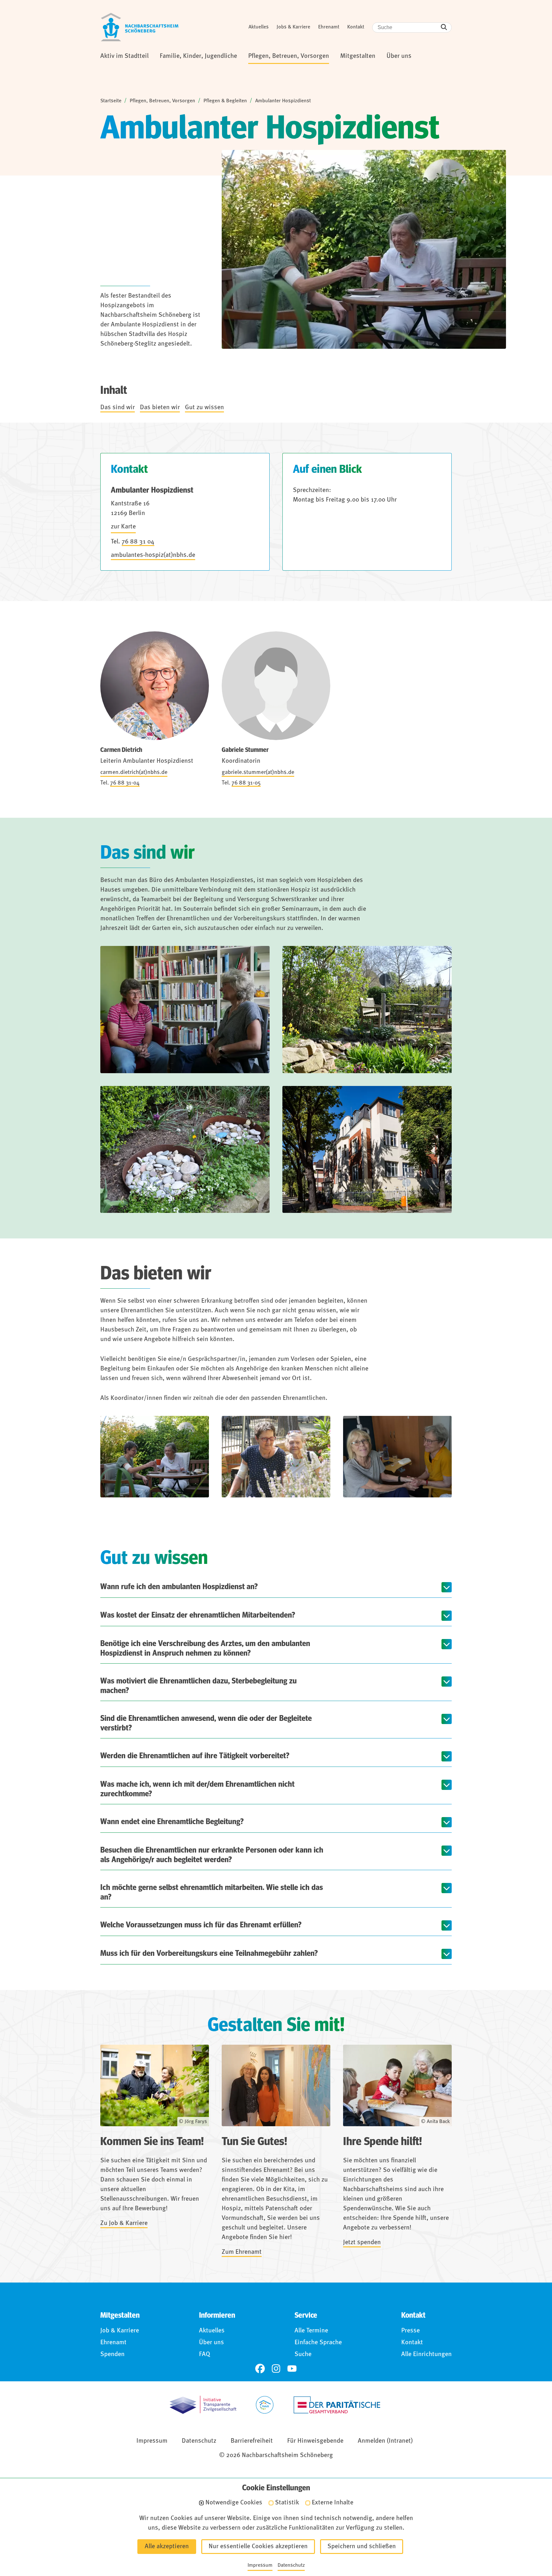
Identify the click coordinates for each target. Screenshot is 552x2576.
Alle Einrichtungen (426, 2354)
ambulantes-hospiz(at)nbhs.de (153, 555)
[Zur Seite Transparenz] (203, 2405)
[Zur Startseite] (140, 27)
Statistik (287, 2503)
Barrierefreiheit (252, 2441)
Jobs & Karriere (293, 27)
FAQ (205, 2354)
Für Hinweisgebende (315, 2441)
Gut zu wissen (204, 408)
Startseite (111, 101)
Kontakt (356, 27)
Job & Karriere (120, 2331)
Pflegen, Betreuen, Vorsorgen (162, 101)
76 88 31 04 (138, 542)
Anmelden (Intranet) (385, 2441)
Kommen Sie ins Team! (152, 2142)
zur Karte (123, 527)
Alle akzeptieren (167, 2547)
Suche (303, 2354)
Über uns (211, 2343)
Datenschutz (199, 2441)
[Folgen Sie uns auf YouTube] (292, 2369)
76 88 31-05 (246, 783)
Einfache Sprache (318, 2343)
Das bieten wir (160, 408)
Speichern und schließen (362, 2547)
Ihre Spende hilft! (383, 2142)
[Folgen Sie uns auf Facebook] (260, 2369)
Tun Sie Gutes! (254, 2142)
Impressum (152, 2441)
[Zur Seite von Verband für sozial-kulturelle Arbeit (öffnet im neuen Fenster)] (265, 2405)
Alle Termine (311, 2331)
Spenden (112, 2354)
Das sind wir (118, 408)
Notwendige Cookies (234, 2503)
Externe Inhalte (333, 2503)
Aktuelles (259, 27)
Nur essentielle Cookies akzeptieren (258, 2547)
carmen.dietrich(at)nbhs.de (134, 772)
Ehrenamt (329, 27)
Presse (410, 2331)
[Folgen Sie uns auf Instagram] (276, 2369)
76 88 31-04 (125, 783)
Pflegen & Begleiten (225, 101)
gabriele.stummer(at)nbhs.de (258, 772)
